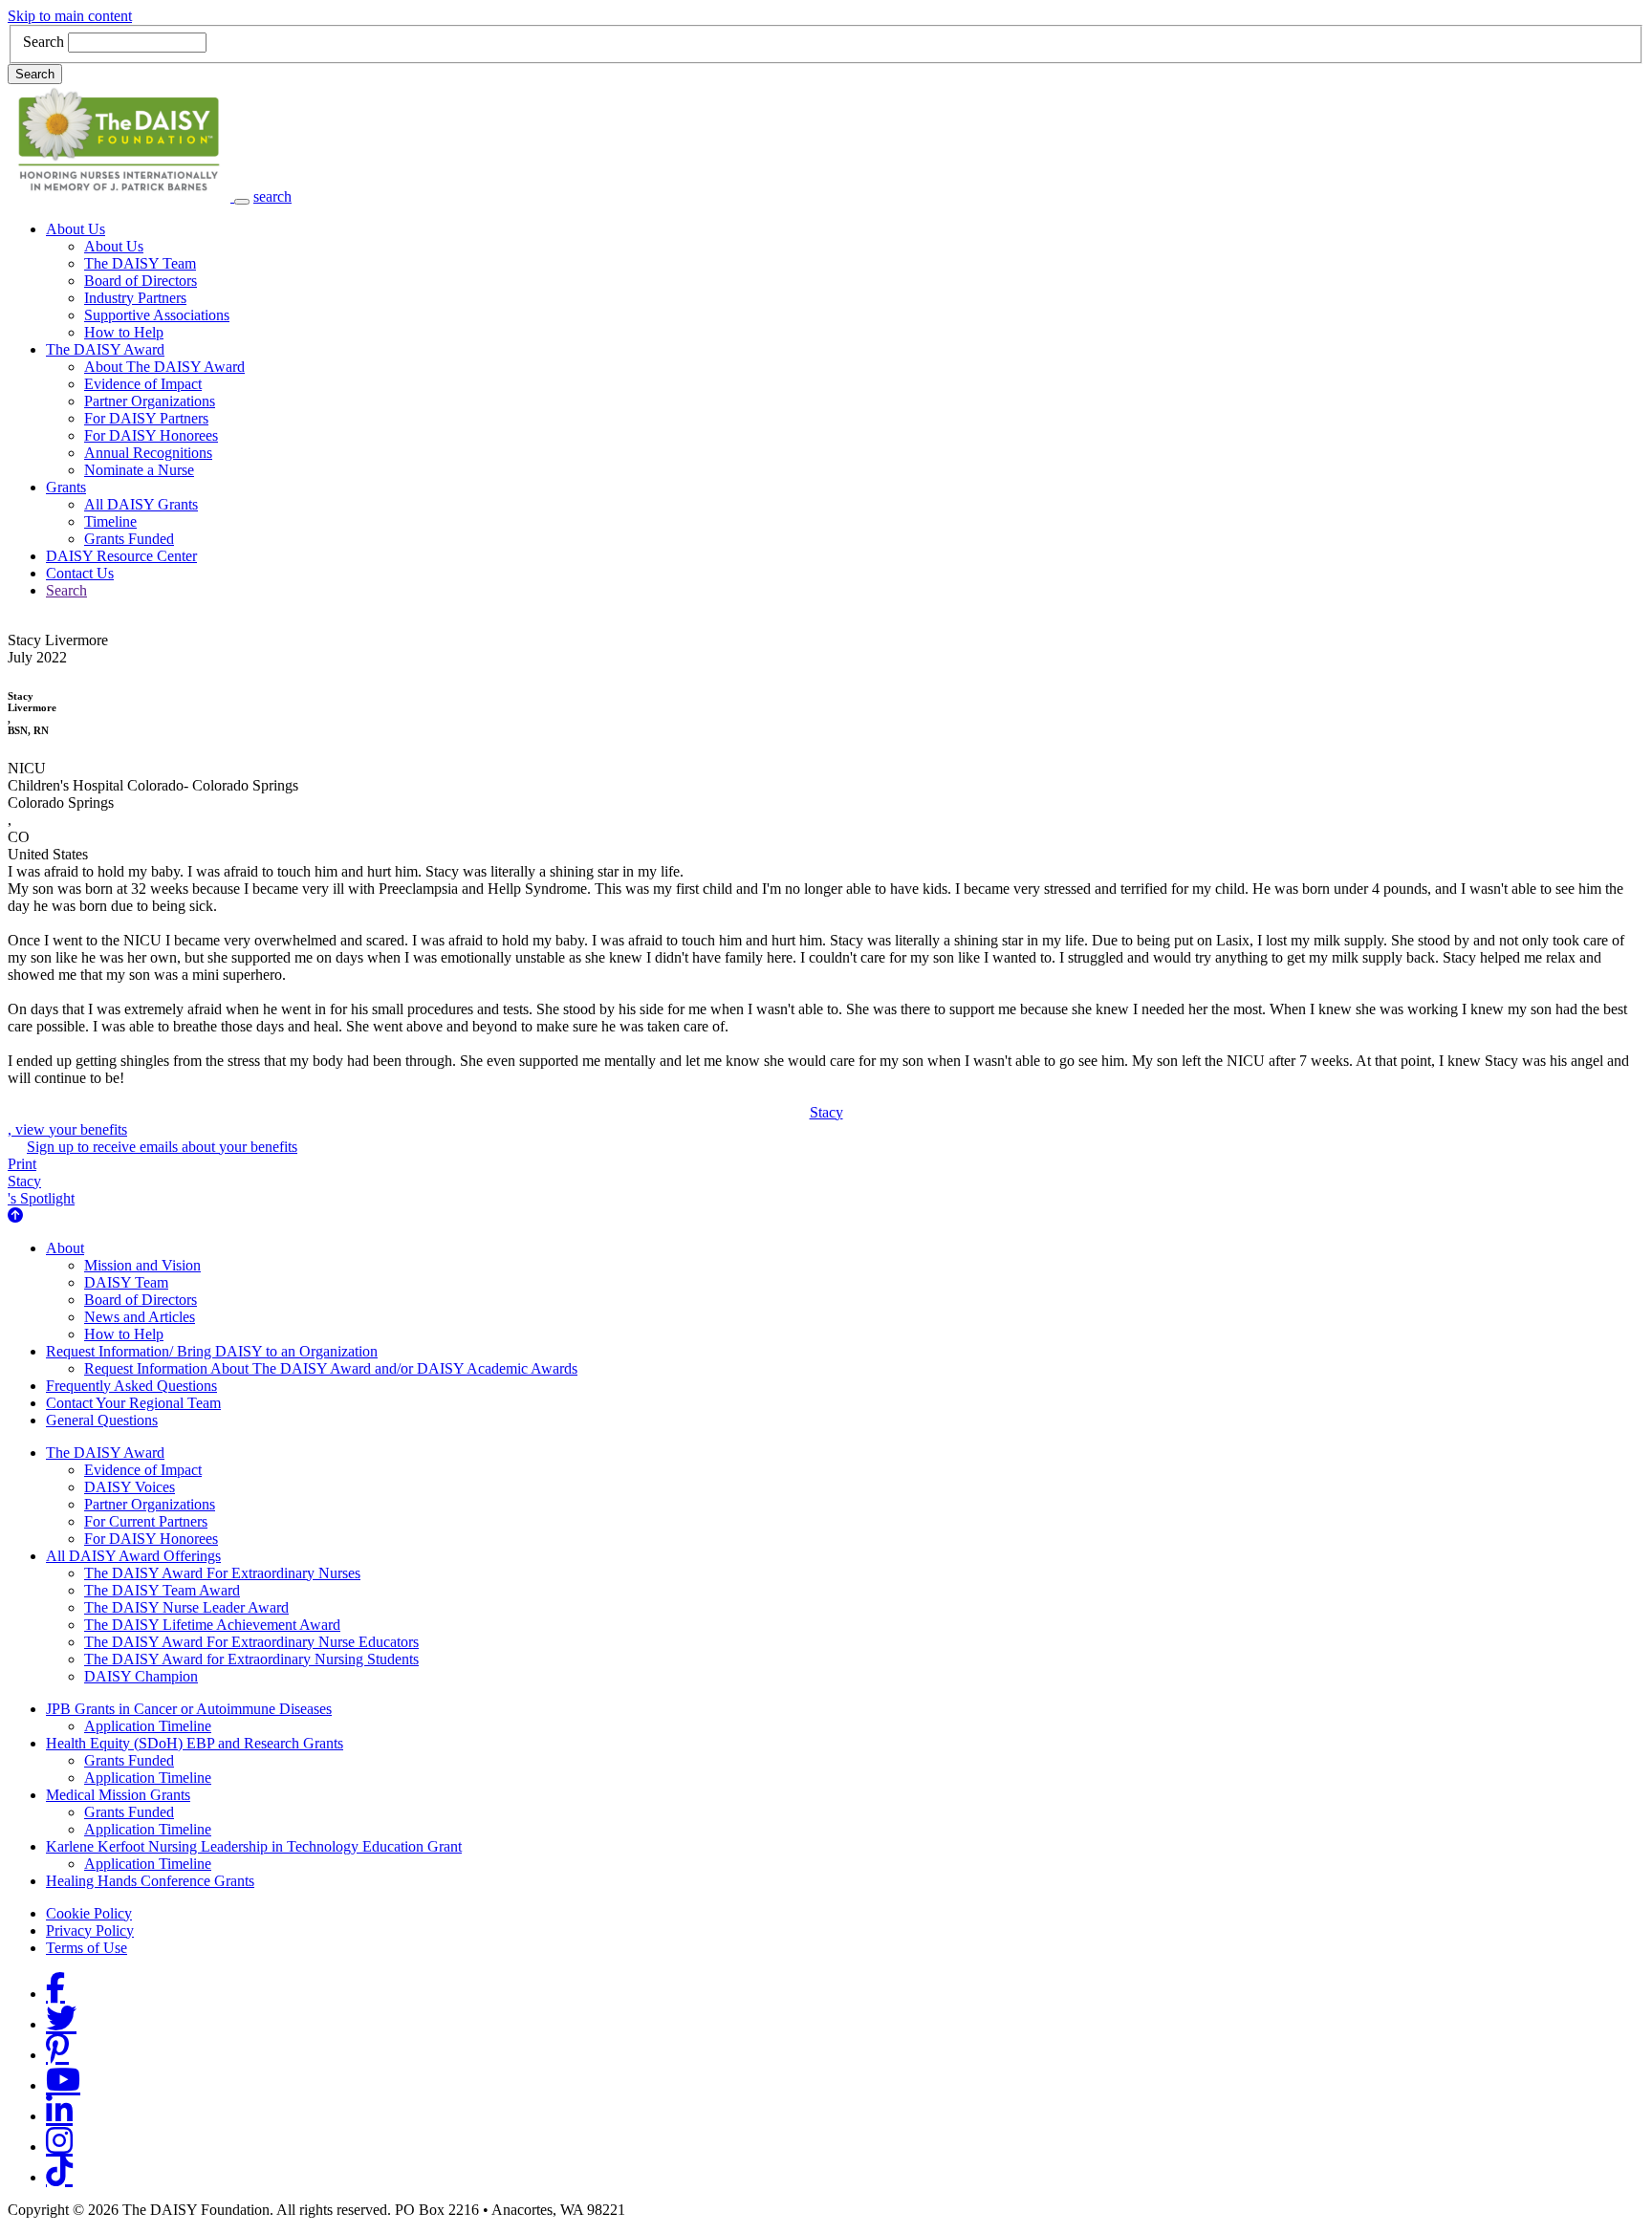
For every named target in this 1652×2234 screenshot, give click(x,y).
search (272, 196)
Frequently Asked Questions (131, 1386)
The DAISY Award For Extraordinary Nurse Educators (251, 1642)
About (65, 1248)
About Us (76, 229)
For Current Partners (146, 1521)
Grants (66, 487)
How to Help (124, 332)
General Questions (102, 1420)
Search (43, 42)
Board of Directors (141, 281)
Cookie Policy (89, 1913)
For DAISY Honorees (151, 435)
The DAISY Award (105, 349)
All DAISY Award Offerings (133, 1556)
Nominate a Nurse (139, 470)
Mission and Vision (142, 1265)
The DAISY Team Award (162, 1590)
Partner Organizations (150, 401)
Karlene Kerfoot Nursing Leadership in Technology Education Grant (254, 1846)
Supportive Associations (157, 315)
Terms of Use (87, 1948)
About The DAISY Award (164, 367)
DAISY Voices (130, 1487)
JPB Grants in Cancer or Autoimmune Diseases (189, 1709)
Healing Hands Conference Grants (150, 1881)
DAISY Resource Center (121, 556)
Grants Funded (129, 539)
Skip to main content (70, 16)
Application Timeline (148, 1726)
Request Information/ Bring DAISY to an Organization (212, 1351)
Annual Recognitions (148, 453)
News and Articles (140, 1317)
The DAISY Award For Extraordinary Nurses (222, 1573)
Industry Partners (135, 298)
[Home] (121, 196)
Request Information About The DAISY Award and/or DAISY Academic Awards (331, 1368)
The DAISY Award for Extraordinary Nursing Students (251, 1659)
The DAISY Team (140, 263)
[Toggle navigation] (242, 202)
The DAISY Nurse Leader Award (186, 1607)
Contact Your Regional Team (133, 1403)
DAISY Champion (141, 1676)
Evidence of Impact (143, 384)
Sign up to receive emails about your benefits (162, 1147)
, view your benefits (425, 1121)
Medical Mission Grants (118, 1795)
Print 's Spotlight (41, 1181)
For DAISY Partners (146, 418)
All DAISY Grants (141, 504)
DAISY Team (126, 1282)
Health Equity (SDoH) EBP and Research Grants (195, 1743)
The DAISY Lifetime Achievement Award (212, 1625)
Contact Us (80, 573)
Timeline (110, 521)
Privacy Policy (90, 1930)
